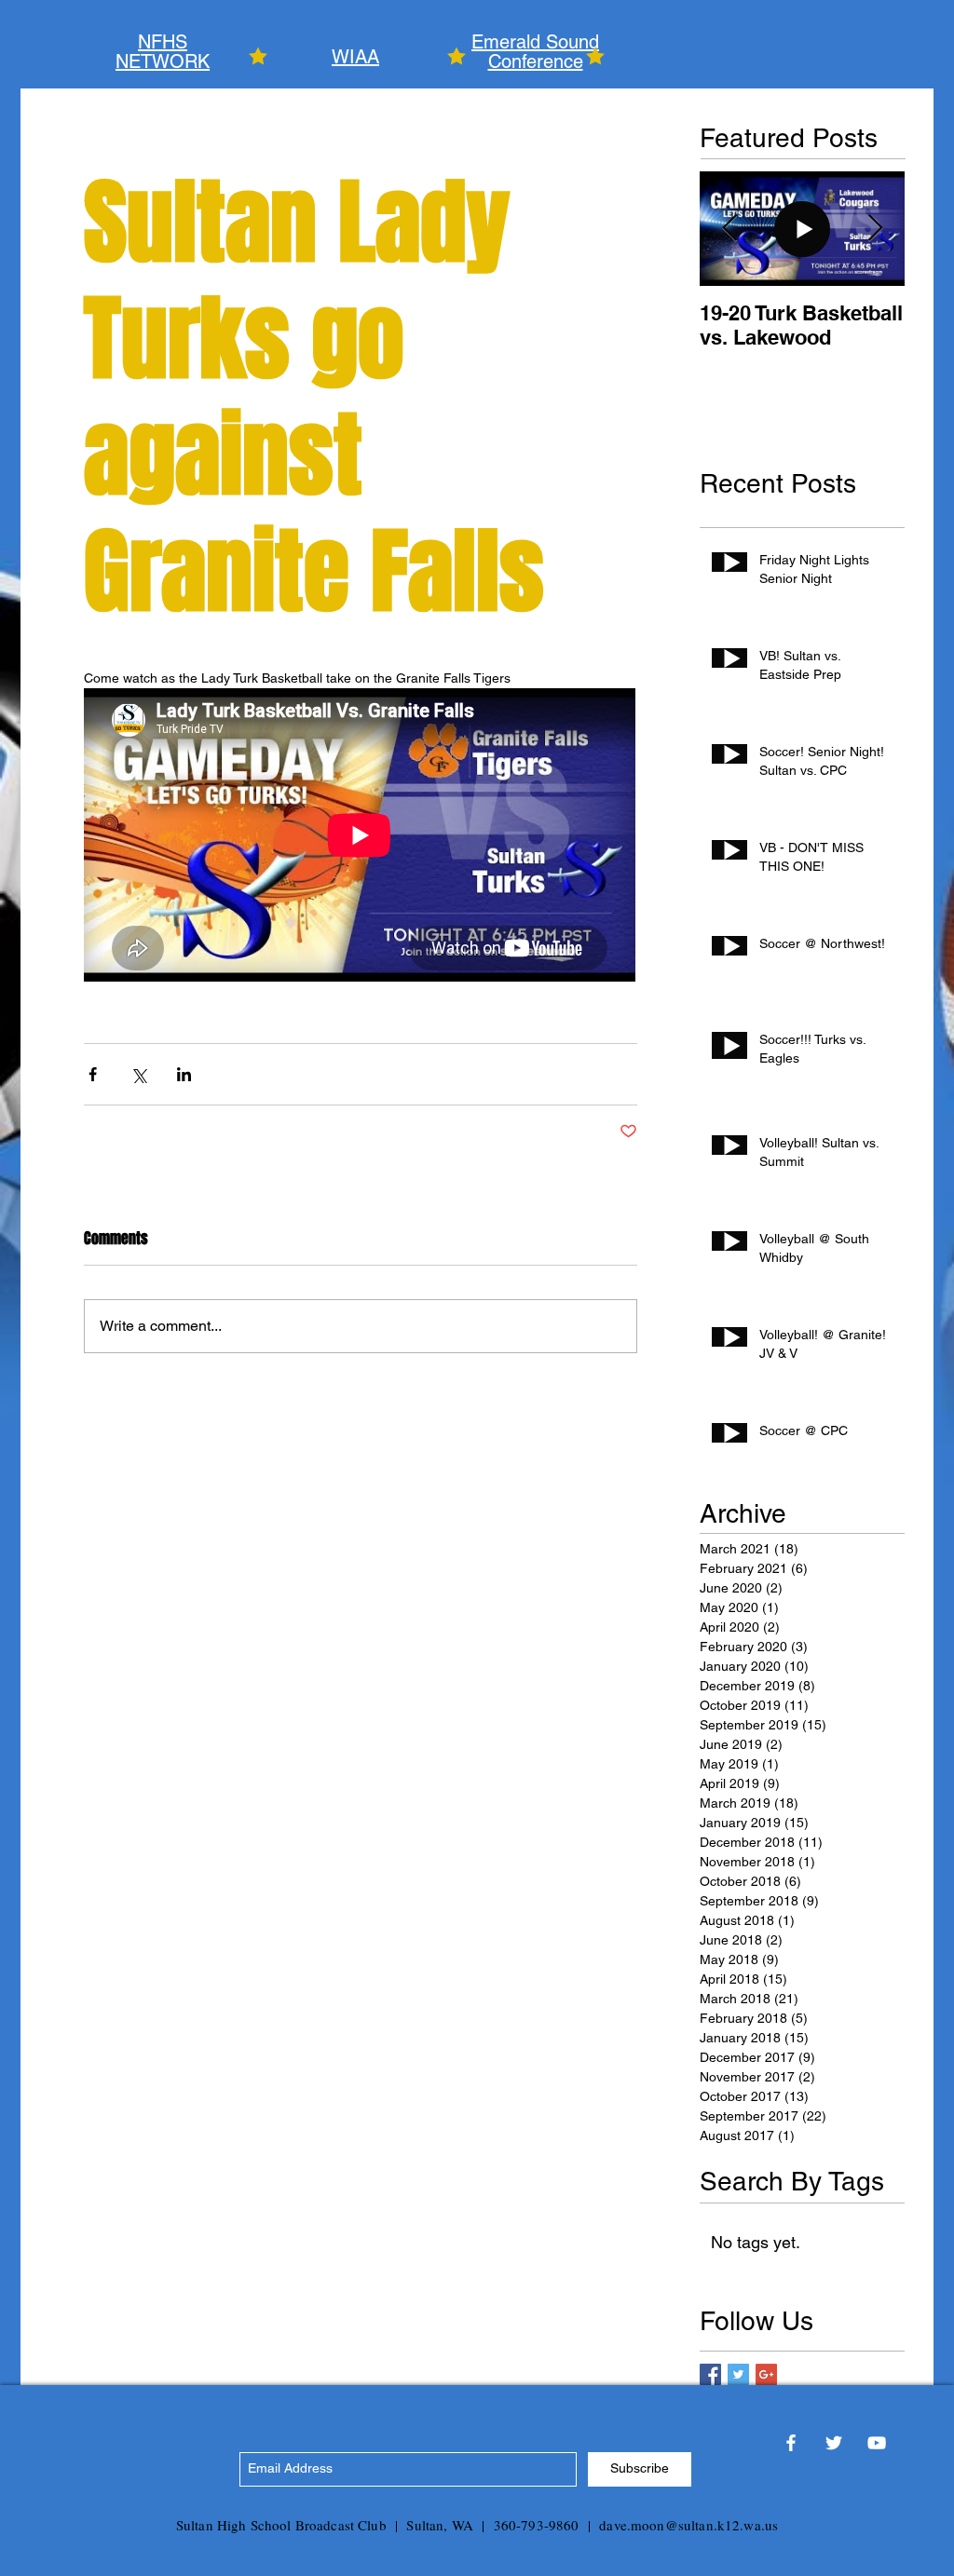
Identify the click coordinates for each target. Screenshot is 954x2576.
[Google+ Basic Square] (766, 2374)
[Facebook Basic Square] (710, 2374)
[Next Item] (875, 229)
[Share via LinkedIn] (184, 1074)
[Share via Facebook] (93, 1074)
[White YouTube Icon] (877, 2443)
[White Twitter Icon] (834, 2443)
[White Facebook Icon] (791, 2443)
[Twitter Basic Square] (738, 2374)
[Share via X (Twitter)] (138, 1074)
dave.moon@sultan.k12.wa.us (688, 2525)
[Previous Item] (729, 229)
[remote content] (361, 837)
